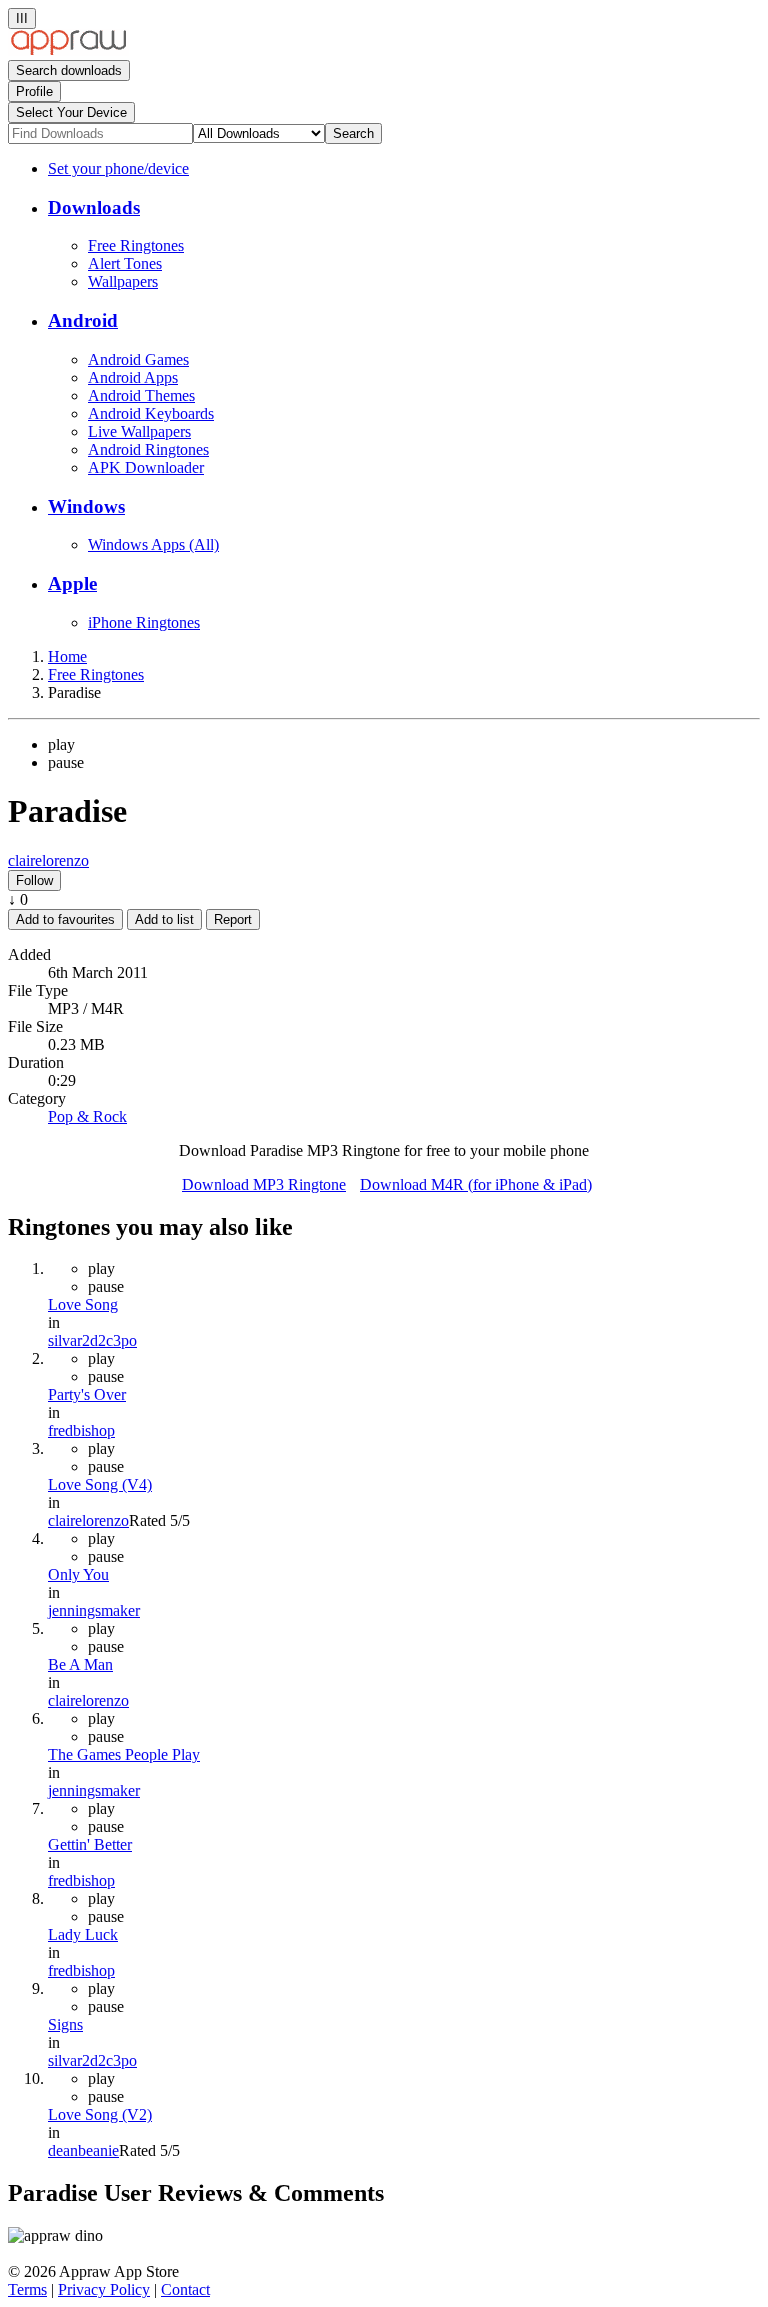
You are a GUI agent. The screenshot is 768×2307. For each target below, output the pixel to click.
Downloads (94, 207)
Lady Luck (83, 1934)
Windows (86, 506)
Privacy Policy (104, 2289)
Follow (34, 880)
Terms (27, 2289)
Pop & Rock (87, 1116)
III (22, 18)
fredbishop (81, 1430)
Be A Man (80, 1664)
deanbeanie (83, 2150)
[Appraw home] (68, 50)
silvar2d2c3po (92, 1340)
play (61, 744)
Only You (78, 1574)
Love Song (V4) (100, 1484)
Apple (72, 583)
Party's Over (87, 1394)
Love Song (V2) (100, 2114)
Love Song (83, 1304)
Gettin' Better (90, 1844)
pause (66, 762)
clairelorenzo (48, 860)
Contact (185, 2289)
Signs (65, 2024)
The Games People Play (124, 1754)
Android (83, 320)
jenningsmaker (94, 1610)
